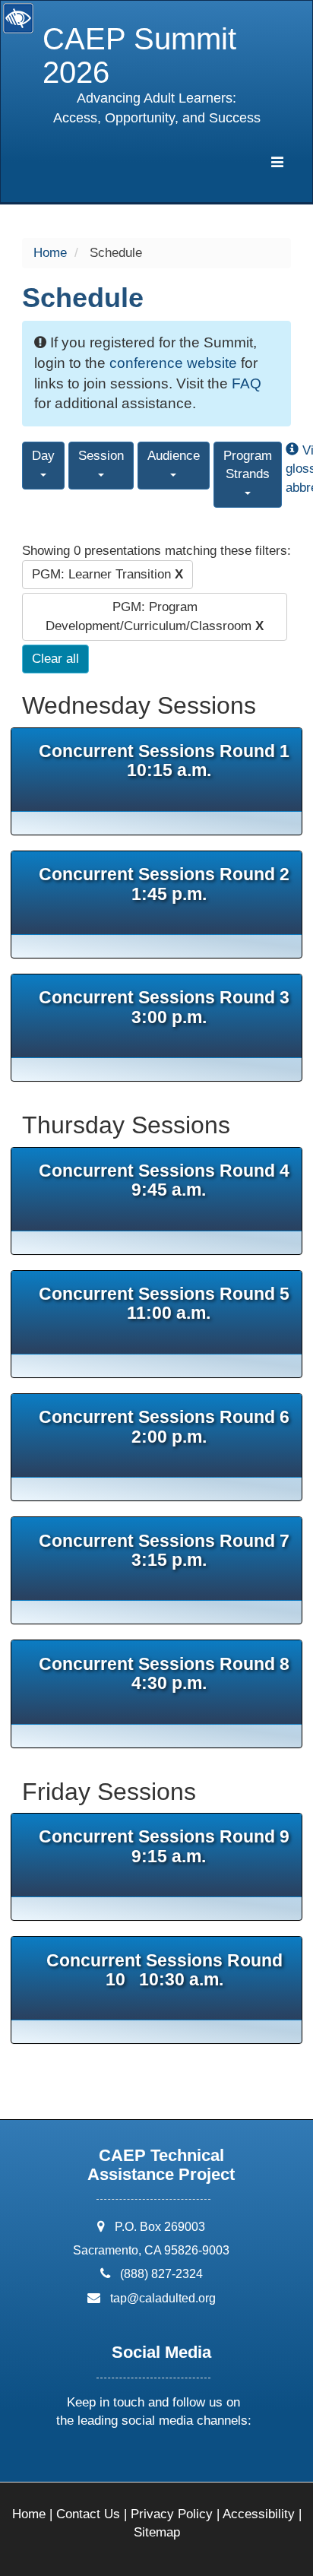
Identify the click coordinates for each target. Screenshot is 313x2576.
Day (43, 456)
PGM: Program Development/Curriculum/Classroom (155, 616)
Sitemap (157, 2532)
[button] (96, 2461)
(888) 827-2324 (161, 2274)
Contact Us (88, 2514)
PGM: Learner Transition (107, 574)
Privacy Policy (172, 2514)
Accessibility (259, 2514)
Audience (174, 456)
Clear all (55, 659)
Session (101, 456)
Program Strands (248, 465)
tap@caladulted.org (163, 2298)
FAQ (247, 383)
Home (50, 253)
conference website (173, 363)
